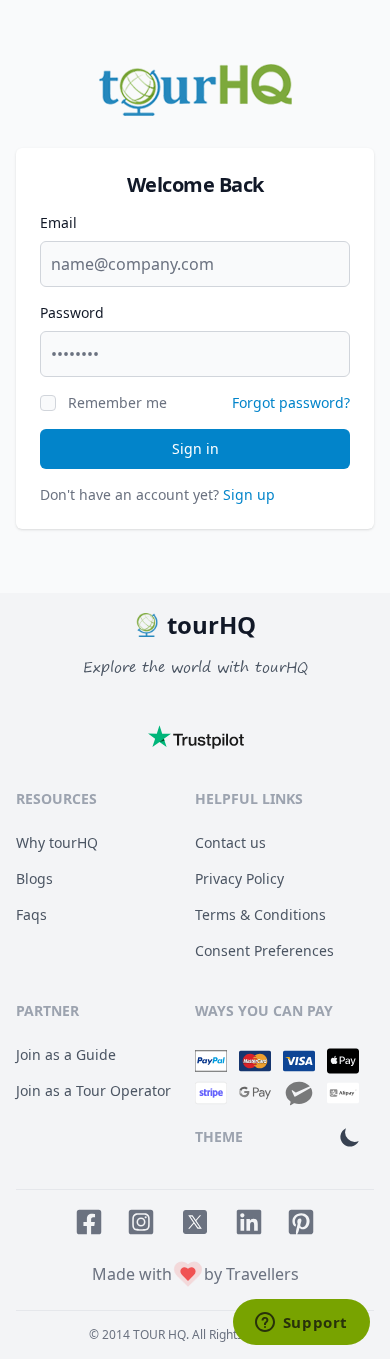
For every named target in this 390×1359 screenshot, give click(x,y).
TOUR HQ (159, 1334)
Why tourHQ (57, 842)
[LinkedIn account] (249, 1222)
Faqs (31, 914)
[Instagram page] (141, 1222)
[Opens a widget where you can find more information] (301, 1324)
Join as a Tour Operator (93, 1090)
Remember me (117, 402)
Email (58, 222)
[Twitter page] (195, 1222)
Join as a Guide (66, 1054)
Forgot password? (291, 402)
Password (72, 312)
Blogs (34, 878)
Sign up (249, 494)
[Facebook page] (89, 1222)
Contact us (230, 842)
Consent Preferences (264, 950)
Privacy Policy (239, 878)
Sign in (195, 448)
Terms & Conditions (260, 914)
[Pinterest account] (301, 1222)
